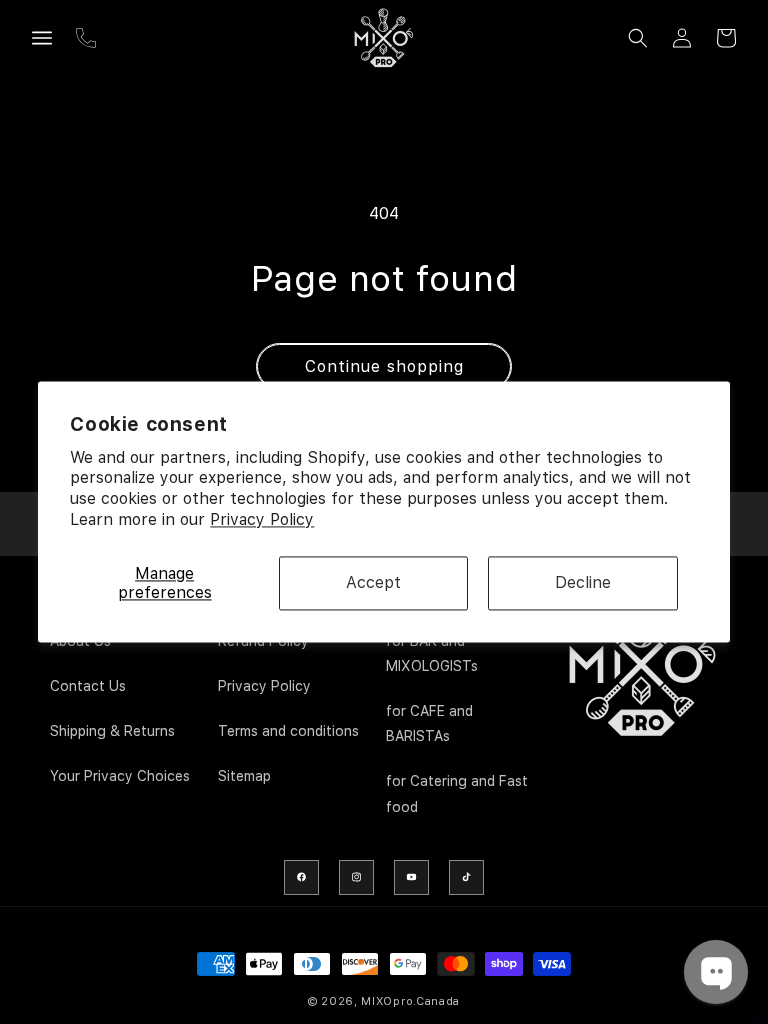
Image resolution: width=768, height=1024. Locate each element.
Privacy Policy (262, 519)
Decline (583, 583)
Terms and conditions (288, 731)
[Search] (638, 38)
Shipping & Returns (112, 731)
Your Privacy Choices (120, 776)
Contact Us (88, 686)
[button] (42, 38)
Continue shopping (384, 366)
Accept (373, 583)
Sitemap (244, 776)
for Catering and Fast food (457, 793)
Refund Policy (263, 641)
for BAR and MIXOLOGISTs (432, 653)
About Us (80, 641)
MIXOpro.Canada (410, 1001)
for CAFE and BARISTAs (429, 723)
